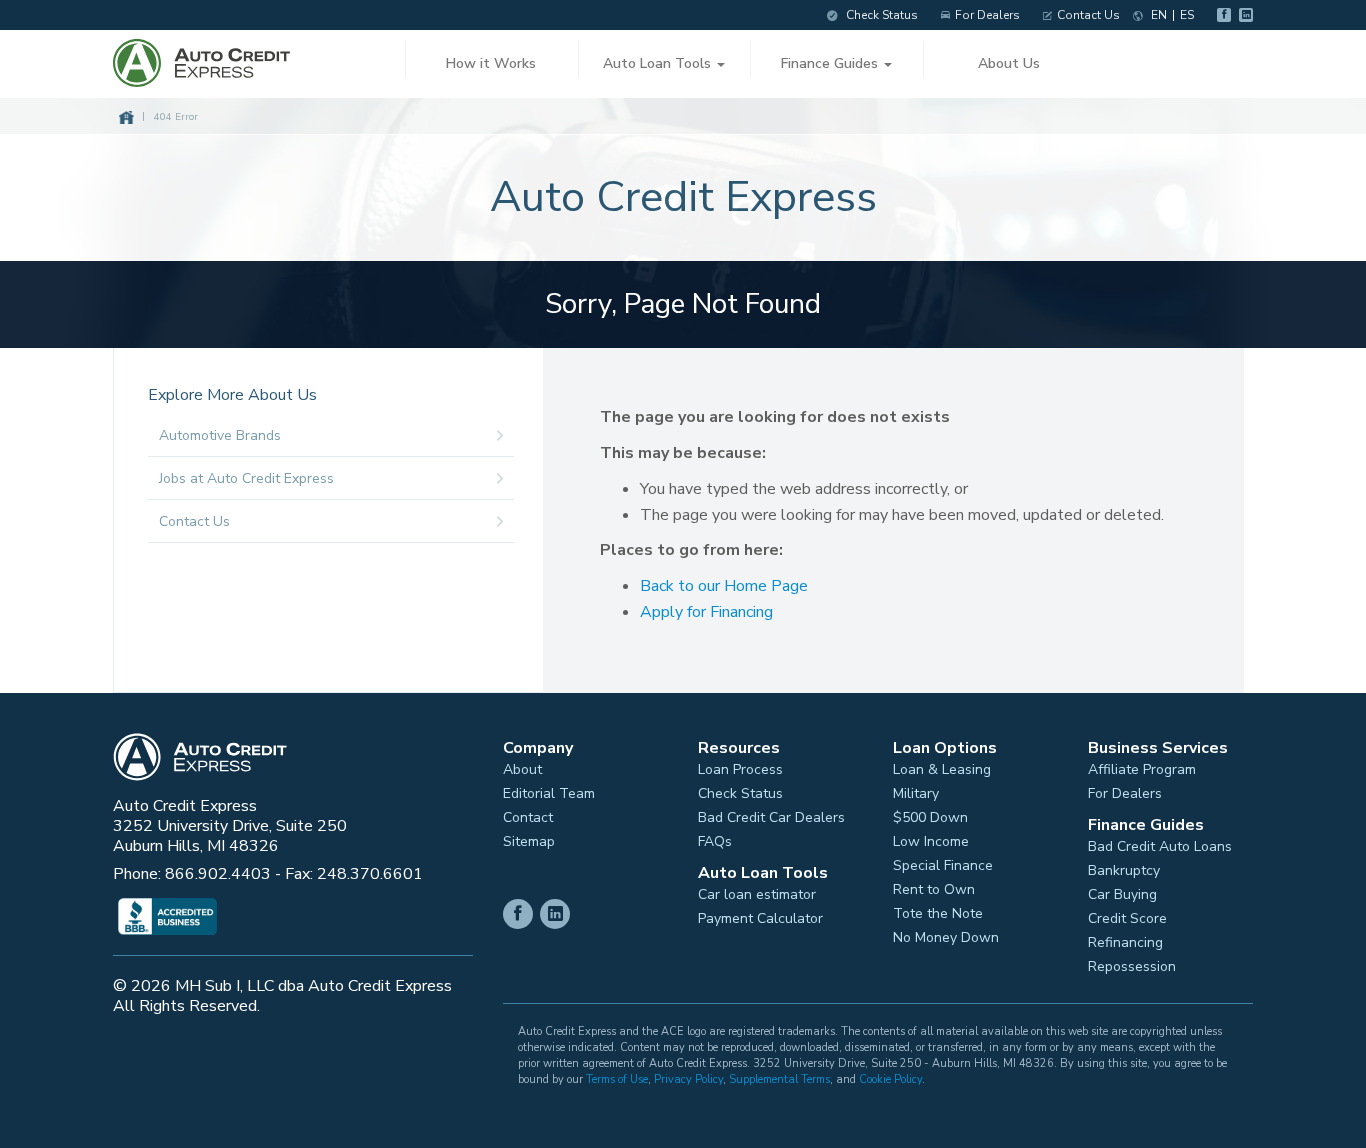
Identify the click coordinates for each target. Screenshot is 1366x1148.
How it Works (491, 63)
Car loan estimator (757, 895)
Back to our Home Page (724, 586)
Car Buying (1122, 895)
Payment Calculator (760, 919)
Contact (528, 818)
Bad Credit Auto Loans (1160, 847)
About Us (1009, 63)
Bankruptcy (1124, 871)
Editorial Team (549, 794)
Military (916, 794)
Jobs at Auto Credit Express (246, 478)
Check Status (880, 15)
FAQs (715, 842)
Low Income (931, 842)
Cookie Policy (890, 1079)
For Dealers (987, 15)
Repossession (1132, 967)
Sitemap (529, 842)
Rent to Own (934, 890)
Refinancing (1125, 943)
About (522, 770)
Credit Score (1127, 919)
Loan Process (740, 770)
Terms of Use (617, 1079)
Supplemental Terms (779, 1079)
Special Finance (943, 866)
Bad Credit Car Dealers (771, 818)
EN (1159, 15)
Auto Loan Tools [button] (659, 63)
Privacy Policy (688, 1079)
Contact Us (1088, 15)
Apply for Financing (706, 612)
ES (1187, 15)
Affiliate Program (1142, 770)
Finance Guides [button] (831, 63)
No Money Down (946, 938)
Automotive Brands (220, 435)
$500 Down (930, 818)
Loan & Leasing (942, 770)
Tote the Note (938, 914)
